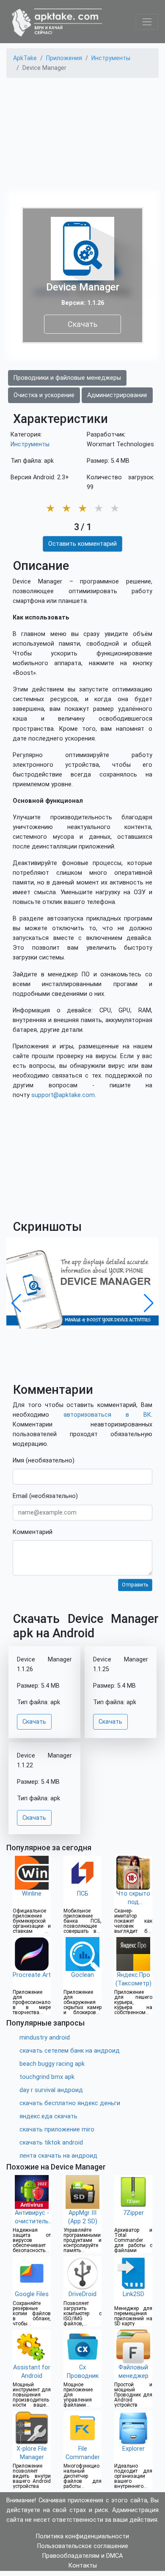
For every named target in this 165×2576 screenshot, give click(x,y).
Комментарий (33, 1532)
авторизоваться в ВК (107, 1415)
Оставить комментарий (82, 544)
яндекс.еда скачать (48, 2116)
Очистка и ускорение (44, 395)
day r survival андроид (51, 2090)
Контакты (83, 2566)
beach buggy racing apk (52, 2064)
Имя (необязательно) (44, 1461)
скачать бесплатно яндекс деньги (70, 2103)
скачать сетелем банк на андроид (70, 2051)
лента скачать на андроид (58, 2156)
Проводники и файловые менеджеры (67, 378)
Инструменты (30, 444)
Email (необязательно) (45, 1496)
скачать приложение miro (57, 2130)
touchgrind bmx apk (47, 2077)
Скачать (82, 324)
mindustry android (45, 2038)
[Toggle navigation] (147, 22)
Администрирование (117, 395)
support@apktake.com (63, 1095)
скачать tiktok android (51, 2143)
